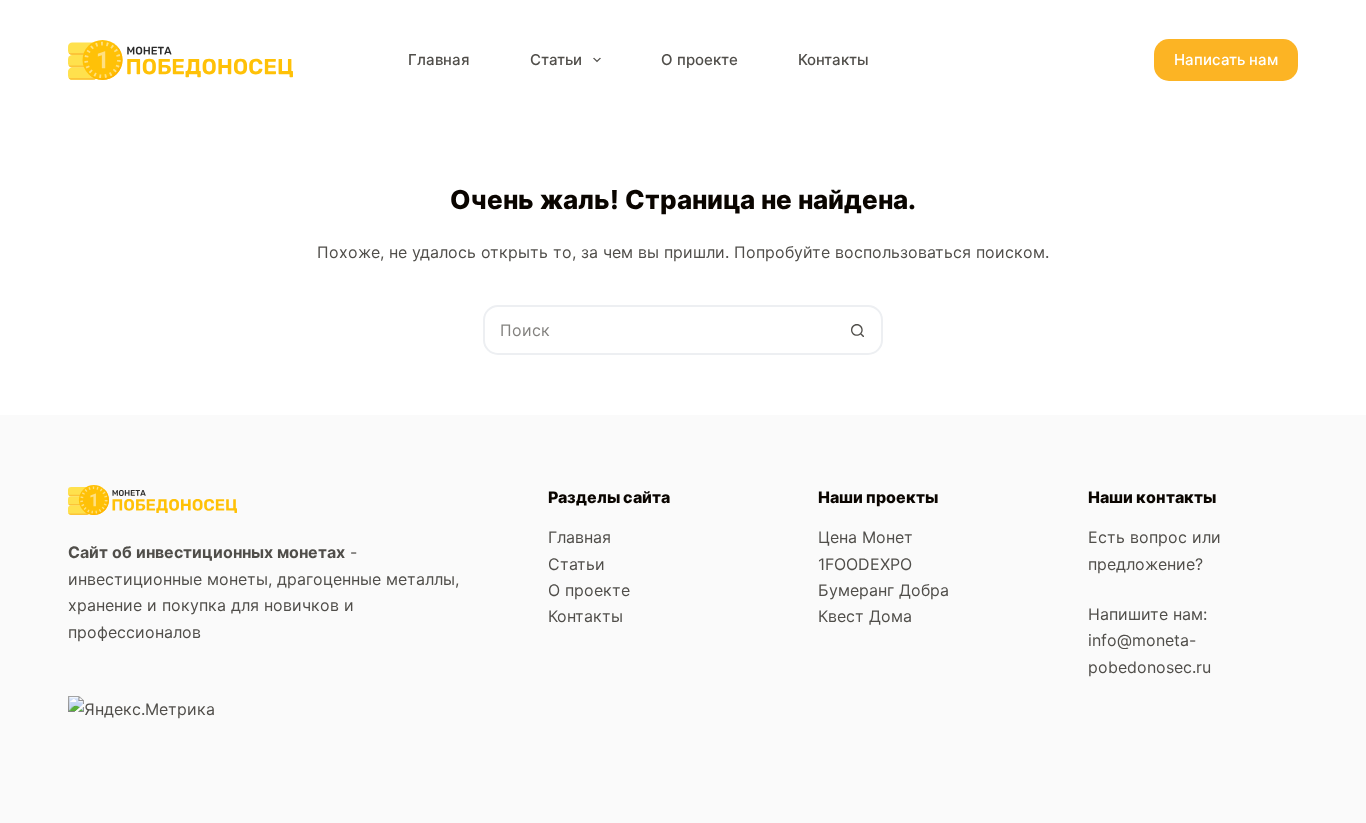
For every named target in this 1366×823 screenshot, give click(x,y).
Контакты (833, 59)
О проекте (699, 59)
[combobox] (660, 330)
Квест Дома (865, 616)
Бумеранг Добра (883, 590)
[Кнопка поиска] (858, 330)
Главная (439, 59)
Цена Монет (865, 537)
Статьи (556, 59)
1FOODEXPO (865, 564)
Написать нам (1226, 59)
